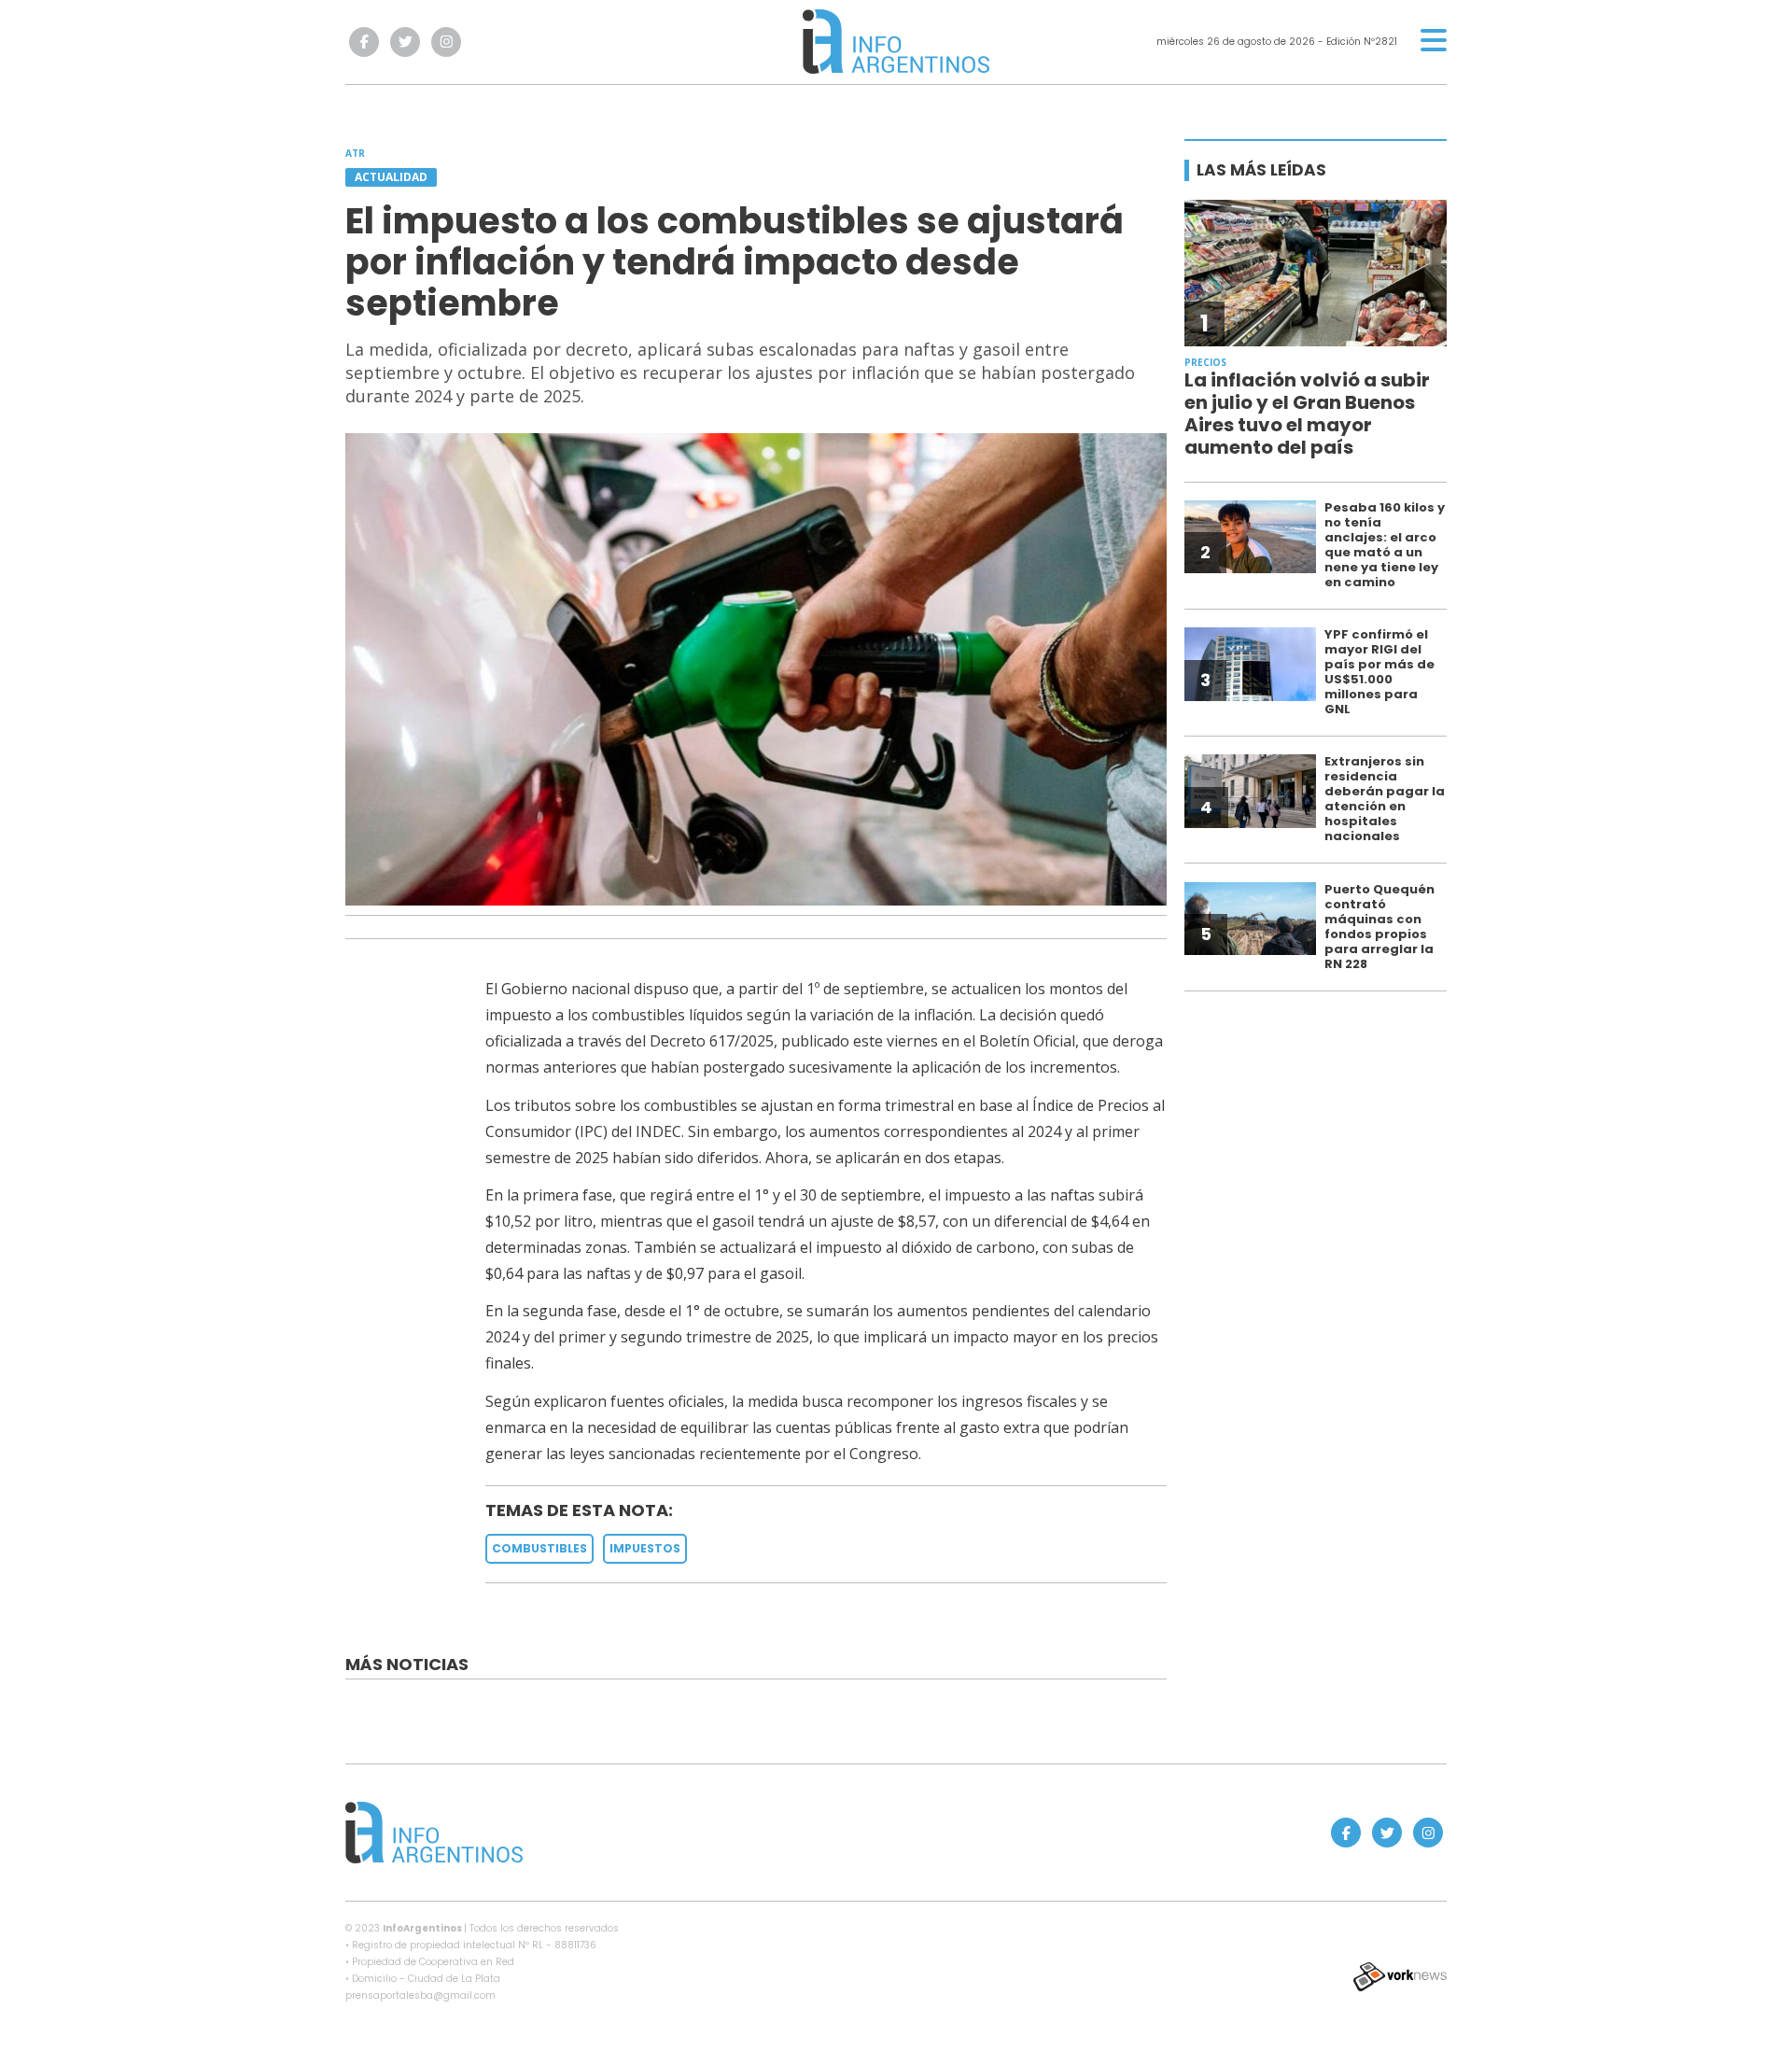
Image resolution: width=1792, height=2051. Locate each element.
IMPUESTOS (645, 1548)
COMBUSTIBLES (539, 1548)
